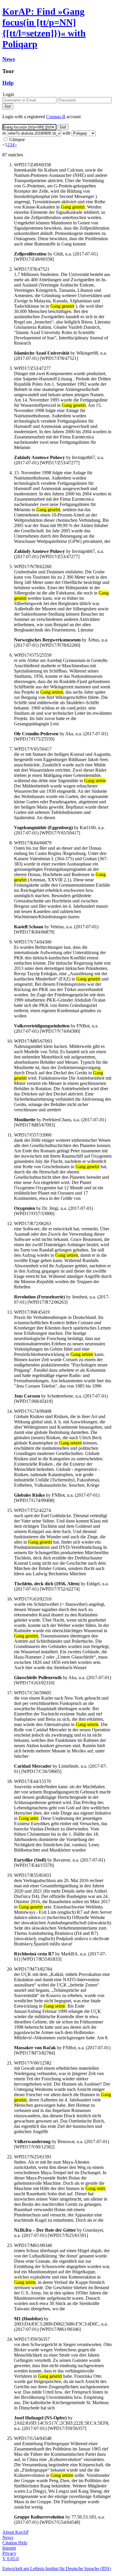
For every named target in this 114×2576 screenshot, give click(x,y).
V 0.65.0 (11, 2559)
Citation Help (15, 2543)
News (9, 59)
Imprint (9, 2548)
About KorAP (15, 2532)
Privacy (9, 2553)
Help (8, 83)
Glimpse (17, 139)
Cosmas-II (56, 117)
